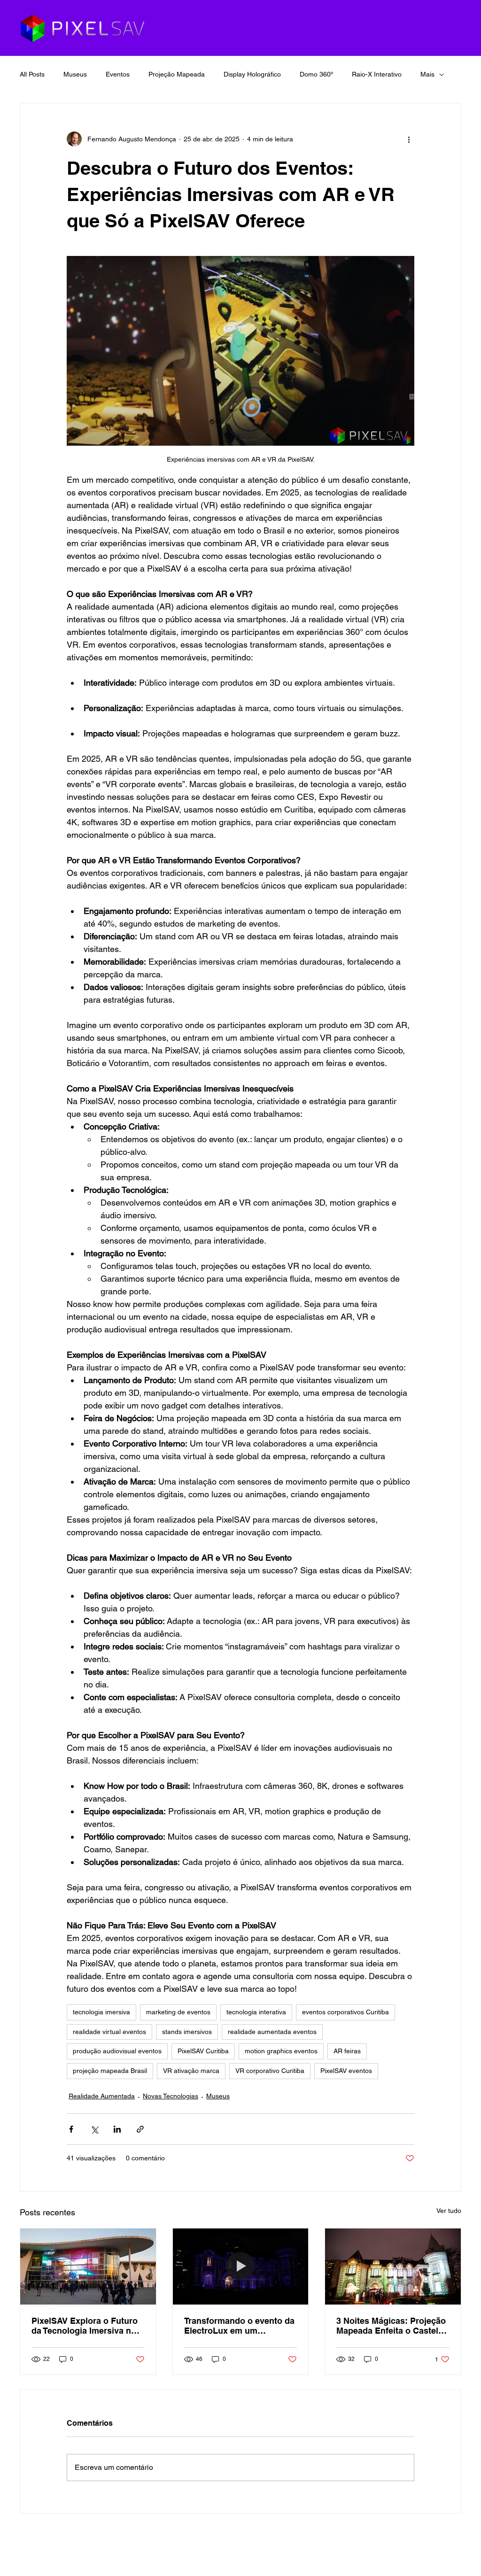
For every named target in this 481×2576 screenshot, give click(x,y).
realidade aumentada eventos (272, 2032)
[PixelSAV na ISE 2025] (88, 2267)
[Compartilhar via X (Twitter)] (94, 2129)
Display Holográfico (252, 74)
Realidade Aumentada (102, 2096)
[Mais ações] (409, 139)
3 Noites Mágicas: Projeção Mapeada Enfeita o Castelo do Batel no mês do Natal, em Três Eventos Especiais (391, 2326)
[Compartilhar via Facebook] (71, 2129)
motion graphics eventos (281, 2051)
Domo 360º (316, 74)
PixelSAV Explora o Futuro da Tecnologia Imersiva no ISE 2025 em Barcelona (85, 2326)
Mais (427, 74)
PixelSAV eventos (346, 2071)
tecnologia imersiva (101, 2012)
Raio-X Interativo (377, 74)
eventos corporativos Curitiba (345, 2012)
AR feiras (347, 2051)
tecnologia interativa (256, 2012)
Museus (75, 74)
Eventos (118, 74)
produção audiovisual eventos (117, 2051)
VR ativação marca (191, 2071)
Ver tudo (449, 2211)
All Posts (32, 74)
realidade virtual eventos (109, 2032)
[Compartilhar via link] (140, 2129)
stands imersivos (187, 2032)
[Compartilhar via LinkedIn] (117, 2129)
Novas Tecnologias (171, 2096)
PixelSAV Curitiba (203, 2051)
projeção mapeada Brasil (110, 2071)
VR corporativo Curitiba (270, 2071)
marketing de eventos (178, 2012)
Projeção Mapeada (177, 74)
